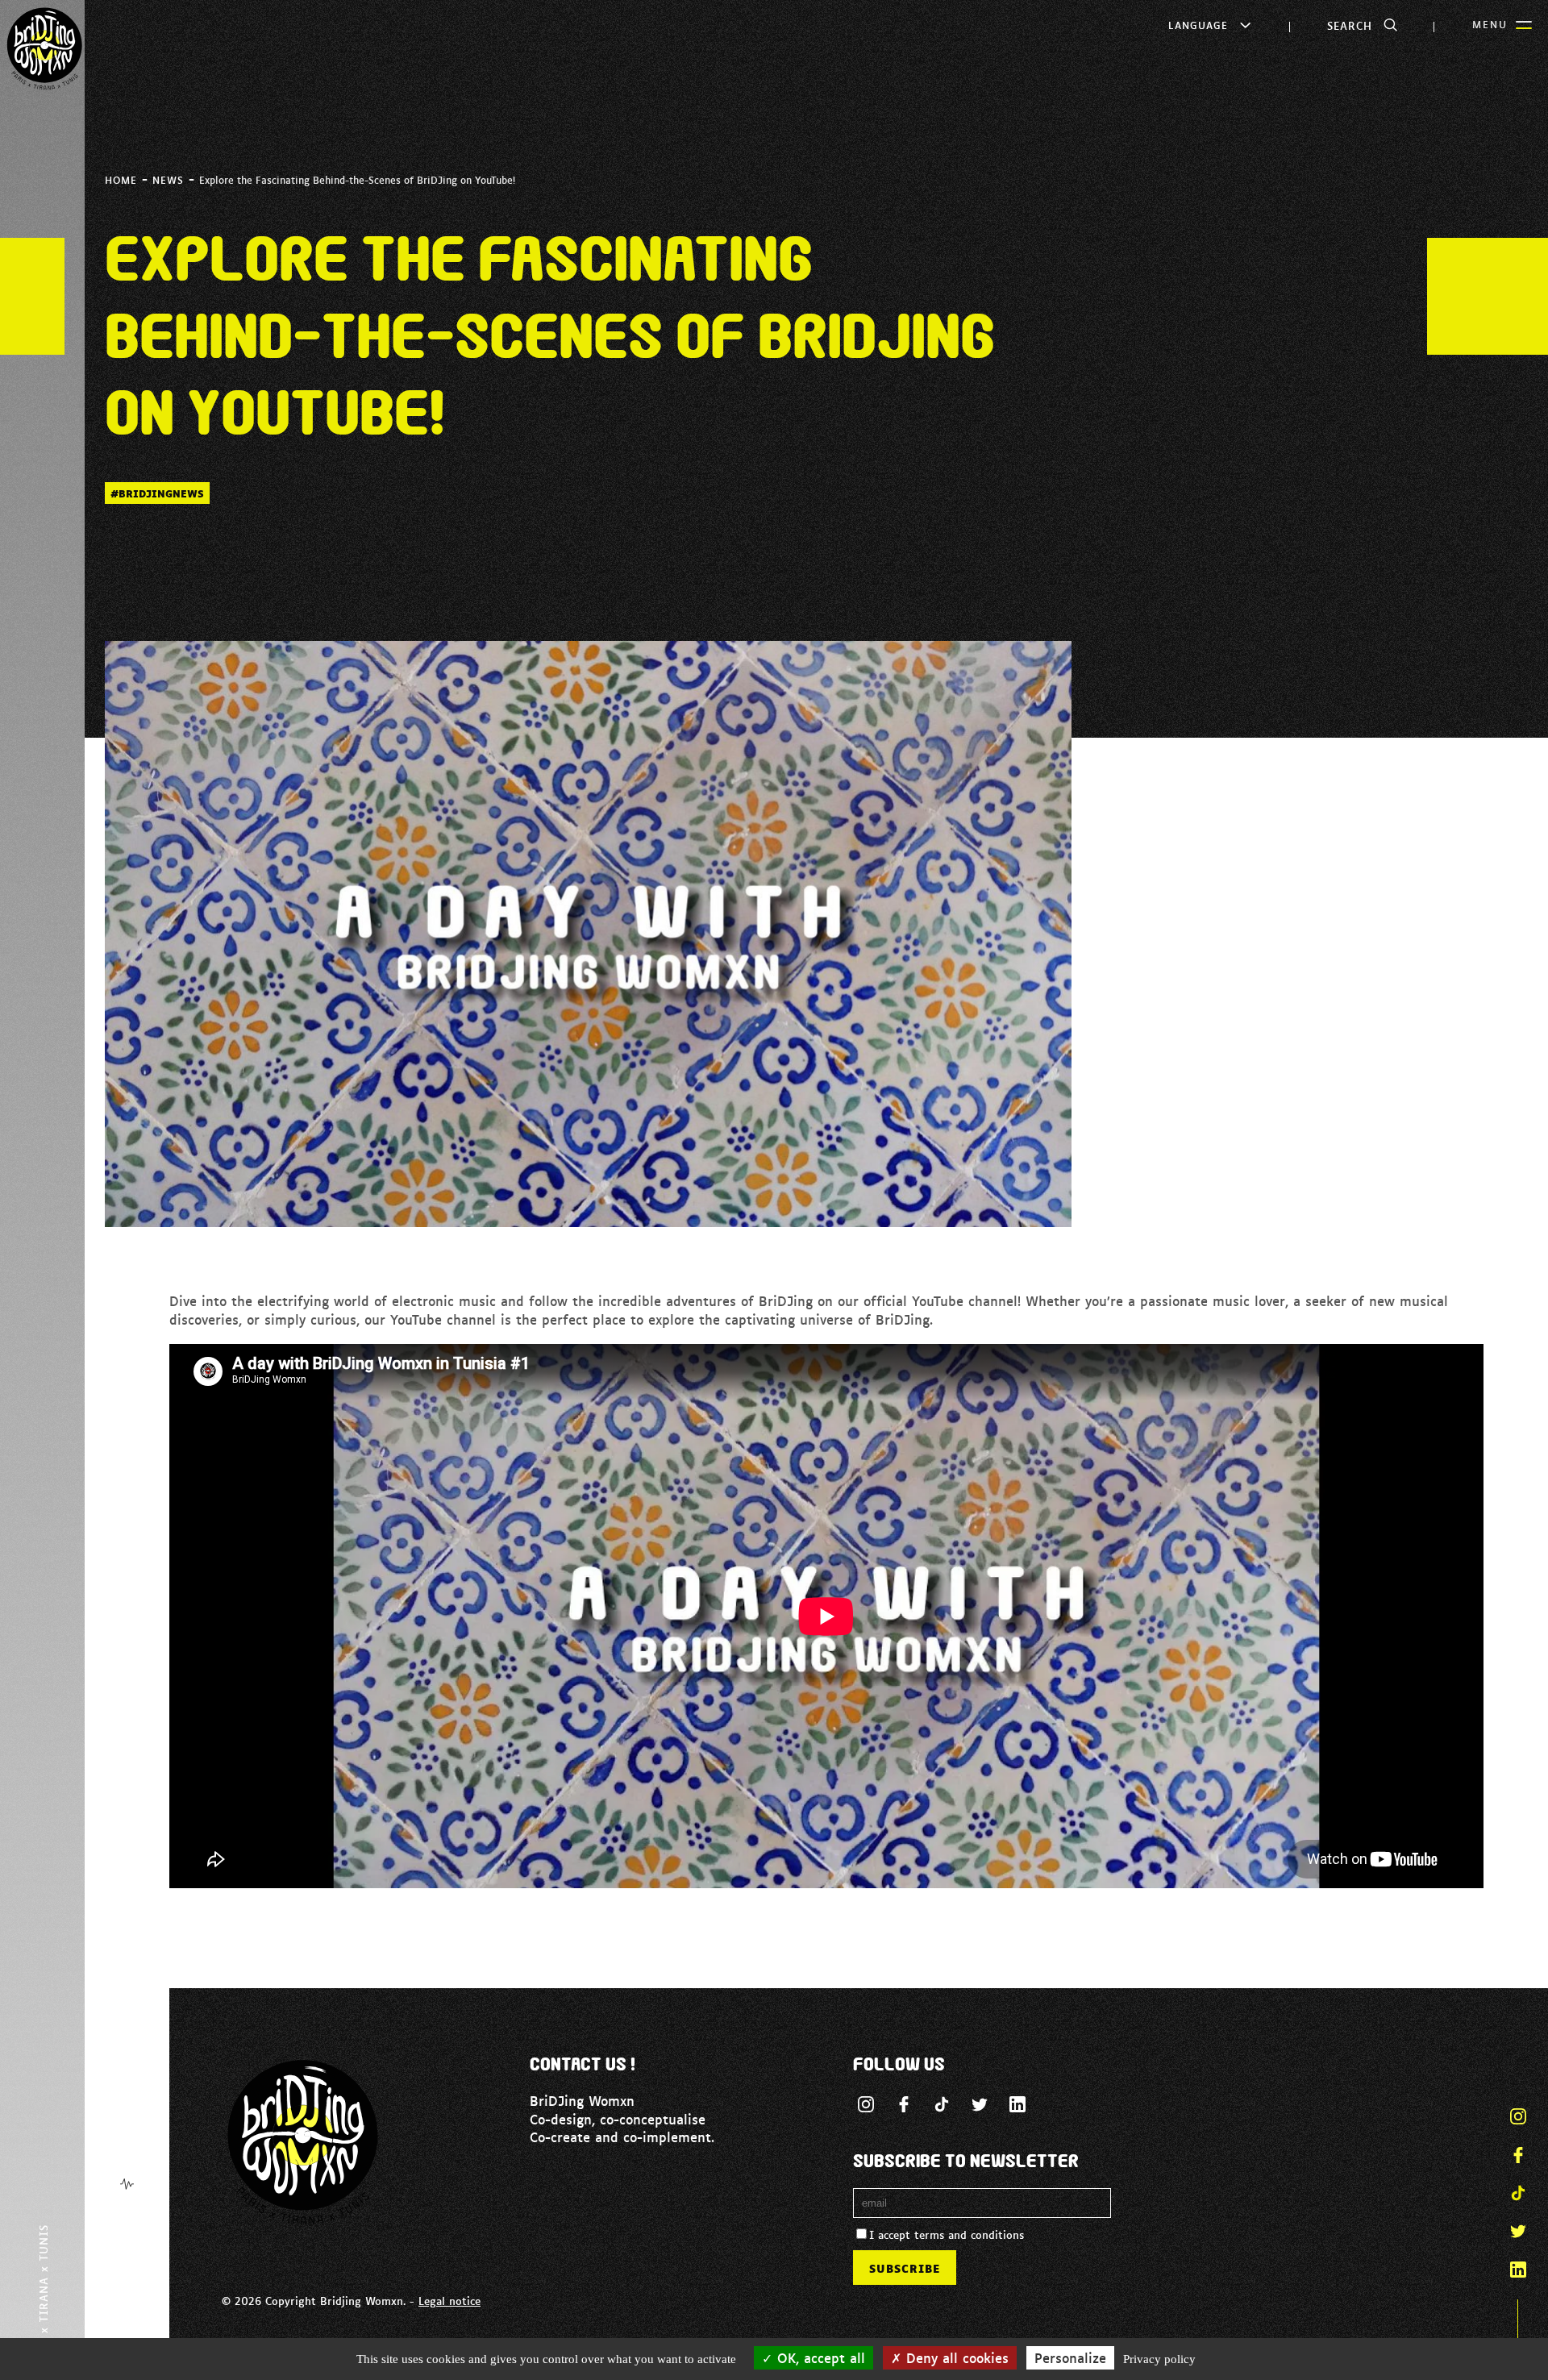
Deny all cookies (955, 2357)
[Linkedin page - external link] (1017, 2104)
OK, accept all (819, 2357)
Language (1198, 25)
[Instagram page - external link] (866, 2104)
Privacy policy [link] (1159, 2359)
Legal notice (449, 2300)
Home (121, 180)
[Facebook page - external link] (904, 2104)
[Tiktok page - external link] (942, 2104)
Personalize (1070, 2357)
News (168, 180)
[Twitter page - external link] (980, 2104)
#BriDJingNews (157, 493)
